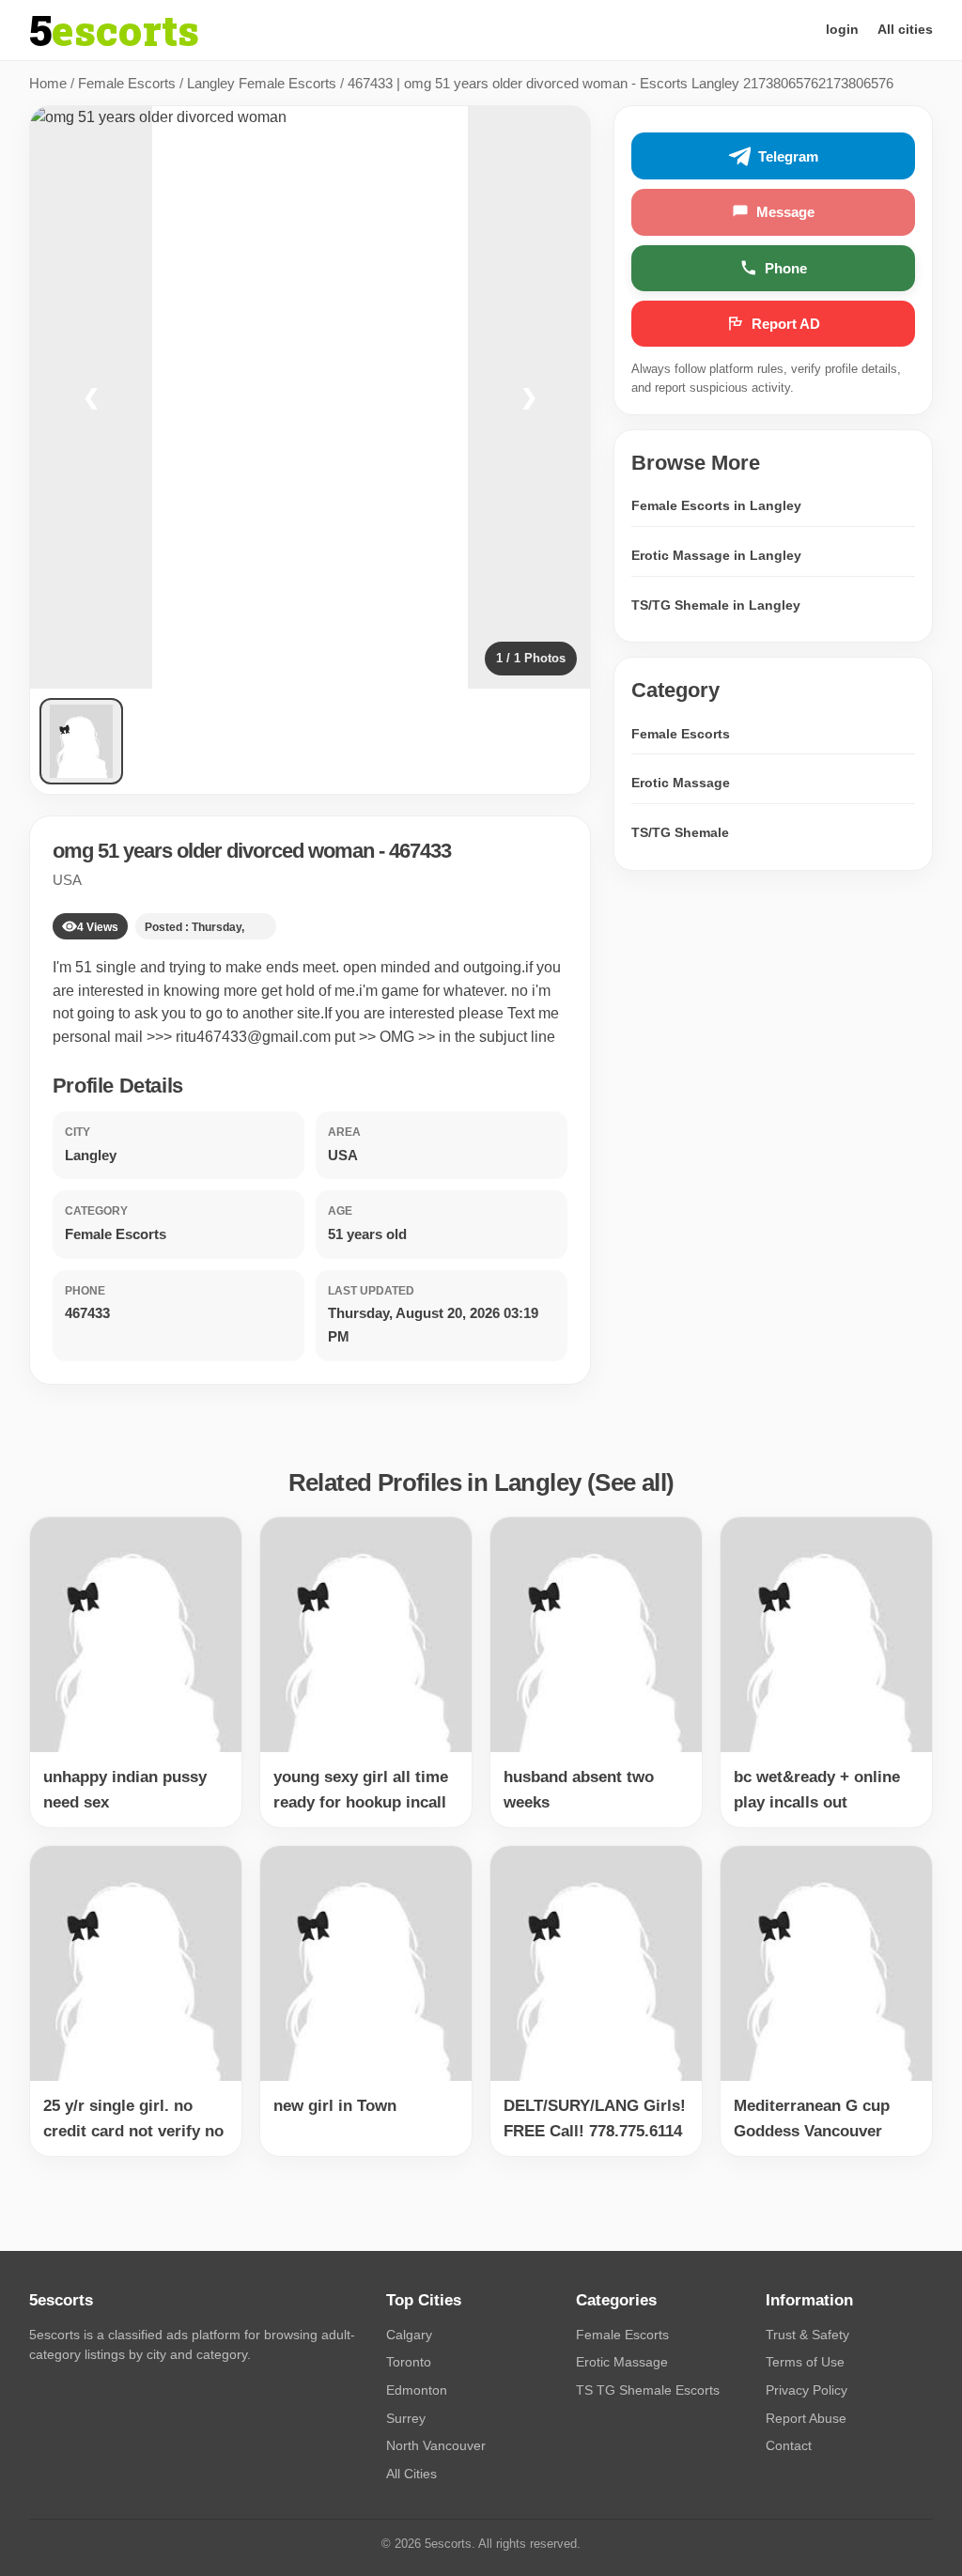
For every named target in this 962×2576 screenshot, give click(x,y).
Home (48, 83)
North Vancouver (436, 2445)
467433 (420, 851)
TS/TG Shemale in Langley (716, 605)
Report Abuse (806, 2418)
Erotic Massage (681, 783)
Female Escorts (127, 83)
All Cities (411, 2474)
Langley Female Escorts (262, 83)
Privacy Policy (807, 2390)
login (842, 29)
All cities (905, 29)
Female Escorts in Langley (716, 505)
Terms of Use (805, 2362)
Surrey (406, 2418)
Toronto (409, 2362)
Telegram (788, 156)
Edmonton (417, 2390)
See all (630, 1482)
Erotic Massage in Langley (716, 555)
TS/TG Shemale (680, 832)
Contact (789, 2445)
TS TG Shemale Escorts (648, 2390)
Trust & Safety (807, 2335)
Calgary (409, 2335)
